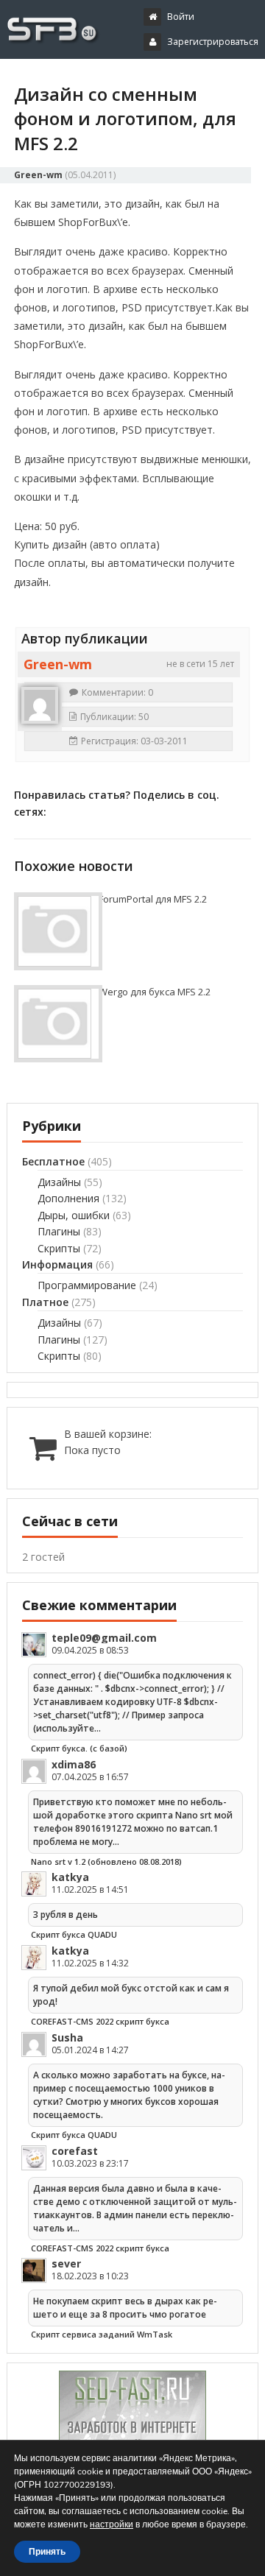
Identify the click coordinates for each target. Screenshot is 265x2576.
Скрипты (59, 1248)
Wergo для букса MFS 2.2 (155, 992)
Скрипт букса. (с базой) (79, 1748)
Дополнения (68, 1198)
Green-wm (38, 175)
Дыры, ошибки (74, 1215)
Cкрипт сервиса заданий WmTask (102, 2334)
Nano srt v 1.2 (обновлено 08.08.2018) (106, 1862)
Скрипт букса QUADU (74, 1934)
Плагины (59, 1231)
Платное (45, 1302)
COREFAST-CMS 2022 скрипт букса (100, 2021)
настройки (112, 2524)
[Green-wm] (40, 705)
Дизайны (59, 1182)
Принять (47, 2552)
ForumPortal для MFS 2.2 (153, 899)
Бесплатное (53, 1161)
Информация (57, 1264)
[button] (119, 80)
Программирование (87, 1285)
